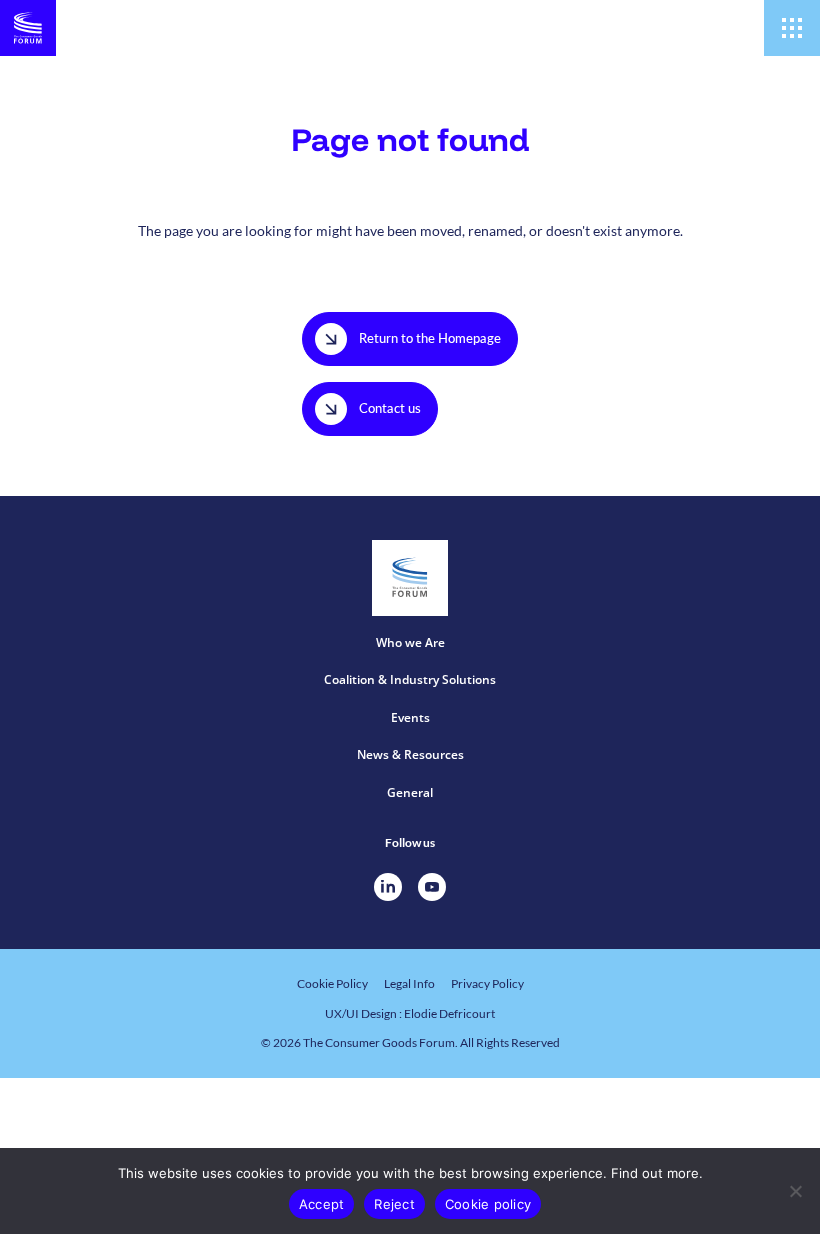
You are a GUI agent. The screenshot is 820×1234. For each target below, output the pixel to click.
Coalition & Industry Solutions (410, 679)
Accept (322, 1204)
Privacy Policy (487, 983)
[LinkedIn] (388, 887)
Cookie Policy (332, 983)
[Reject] (795, 1191)
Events (410, 717)
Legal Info (409, 983)
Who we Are (410, 642)
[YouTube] (432, 887)
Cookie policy (488, 1204)
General (410, 792)
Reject (394, 1204)
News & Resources (410, 754)
